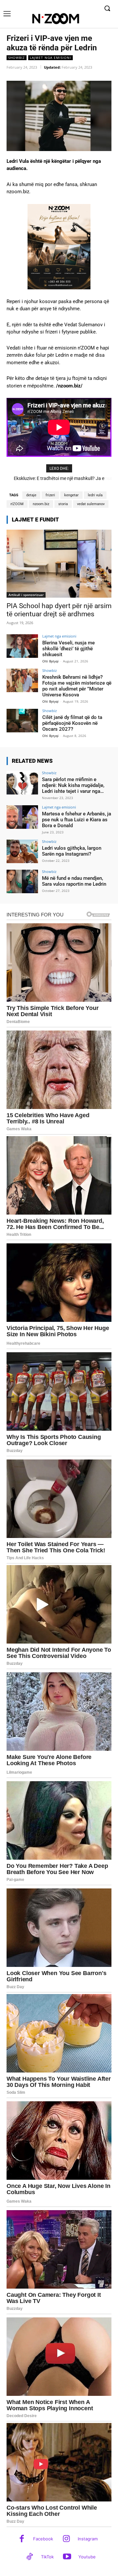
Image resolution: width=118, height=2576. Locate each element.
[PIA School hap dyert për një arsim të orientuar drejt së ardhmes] (59, 564)
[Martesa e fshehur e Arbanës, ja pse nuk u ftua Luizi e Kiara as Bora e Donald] (22, 817)
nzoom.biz (41, 504)
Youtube (87, 2557)
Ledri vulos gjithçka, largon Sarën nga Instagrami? (72, 851)
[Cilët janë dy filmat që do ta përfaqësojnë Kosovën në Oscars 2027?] (22, 721)
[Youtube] (67, 2557)
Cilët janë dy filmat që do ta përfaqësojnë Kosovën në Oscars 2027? (72, 723)
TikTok (47, 2557)
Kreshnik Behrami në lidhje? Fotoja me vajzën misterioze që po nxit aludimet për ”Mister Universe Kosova (77, 686)
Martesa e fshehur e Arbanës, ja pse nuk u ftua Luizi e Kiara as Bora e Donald (77, 820)
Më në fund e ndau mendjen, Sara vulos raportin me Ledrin (74, 881)
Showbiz (17, 58)
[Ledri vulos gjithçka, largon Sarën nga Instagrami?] (22, 851)
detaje (31, 495)
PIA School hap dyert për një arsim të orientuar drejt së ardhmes (59, 610)
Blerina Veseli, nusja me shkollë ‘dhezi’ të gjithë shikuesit (69, 649)
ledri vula (95, 495)
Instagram (88, 2539)
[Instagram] (66, 2539)
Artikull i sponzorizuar (26, 595)
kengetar (71, 495)
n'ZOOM (17, 504)
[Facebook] (22, 2539)
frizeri (50, 495)
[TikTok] (30, 2557)
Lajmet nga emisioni (50, 58)
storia (63, 504)
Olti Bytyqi (50, 661)
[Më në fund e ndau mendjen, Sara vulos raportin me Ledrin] (22, 881)
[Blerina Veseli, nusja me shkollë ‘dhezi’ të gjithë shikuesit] (22, 646)
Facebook (43, 2539)
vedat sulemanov (91, 504)
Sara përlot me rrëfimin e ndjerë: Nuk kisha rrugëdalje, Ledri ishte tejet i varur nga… (73, 785)
